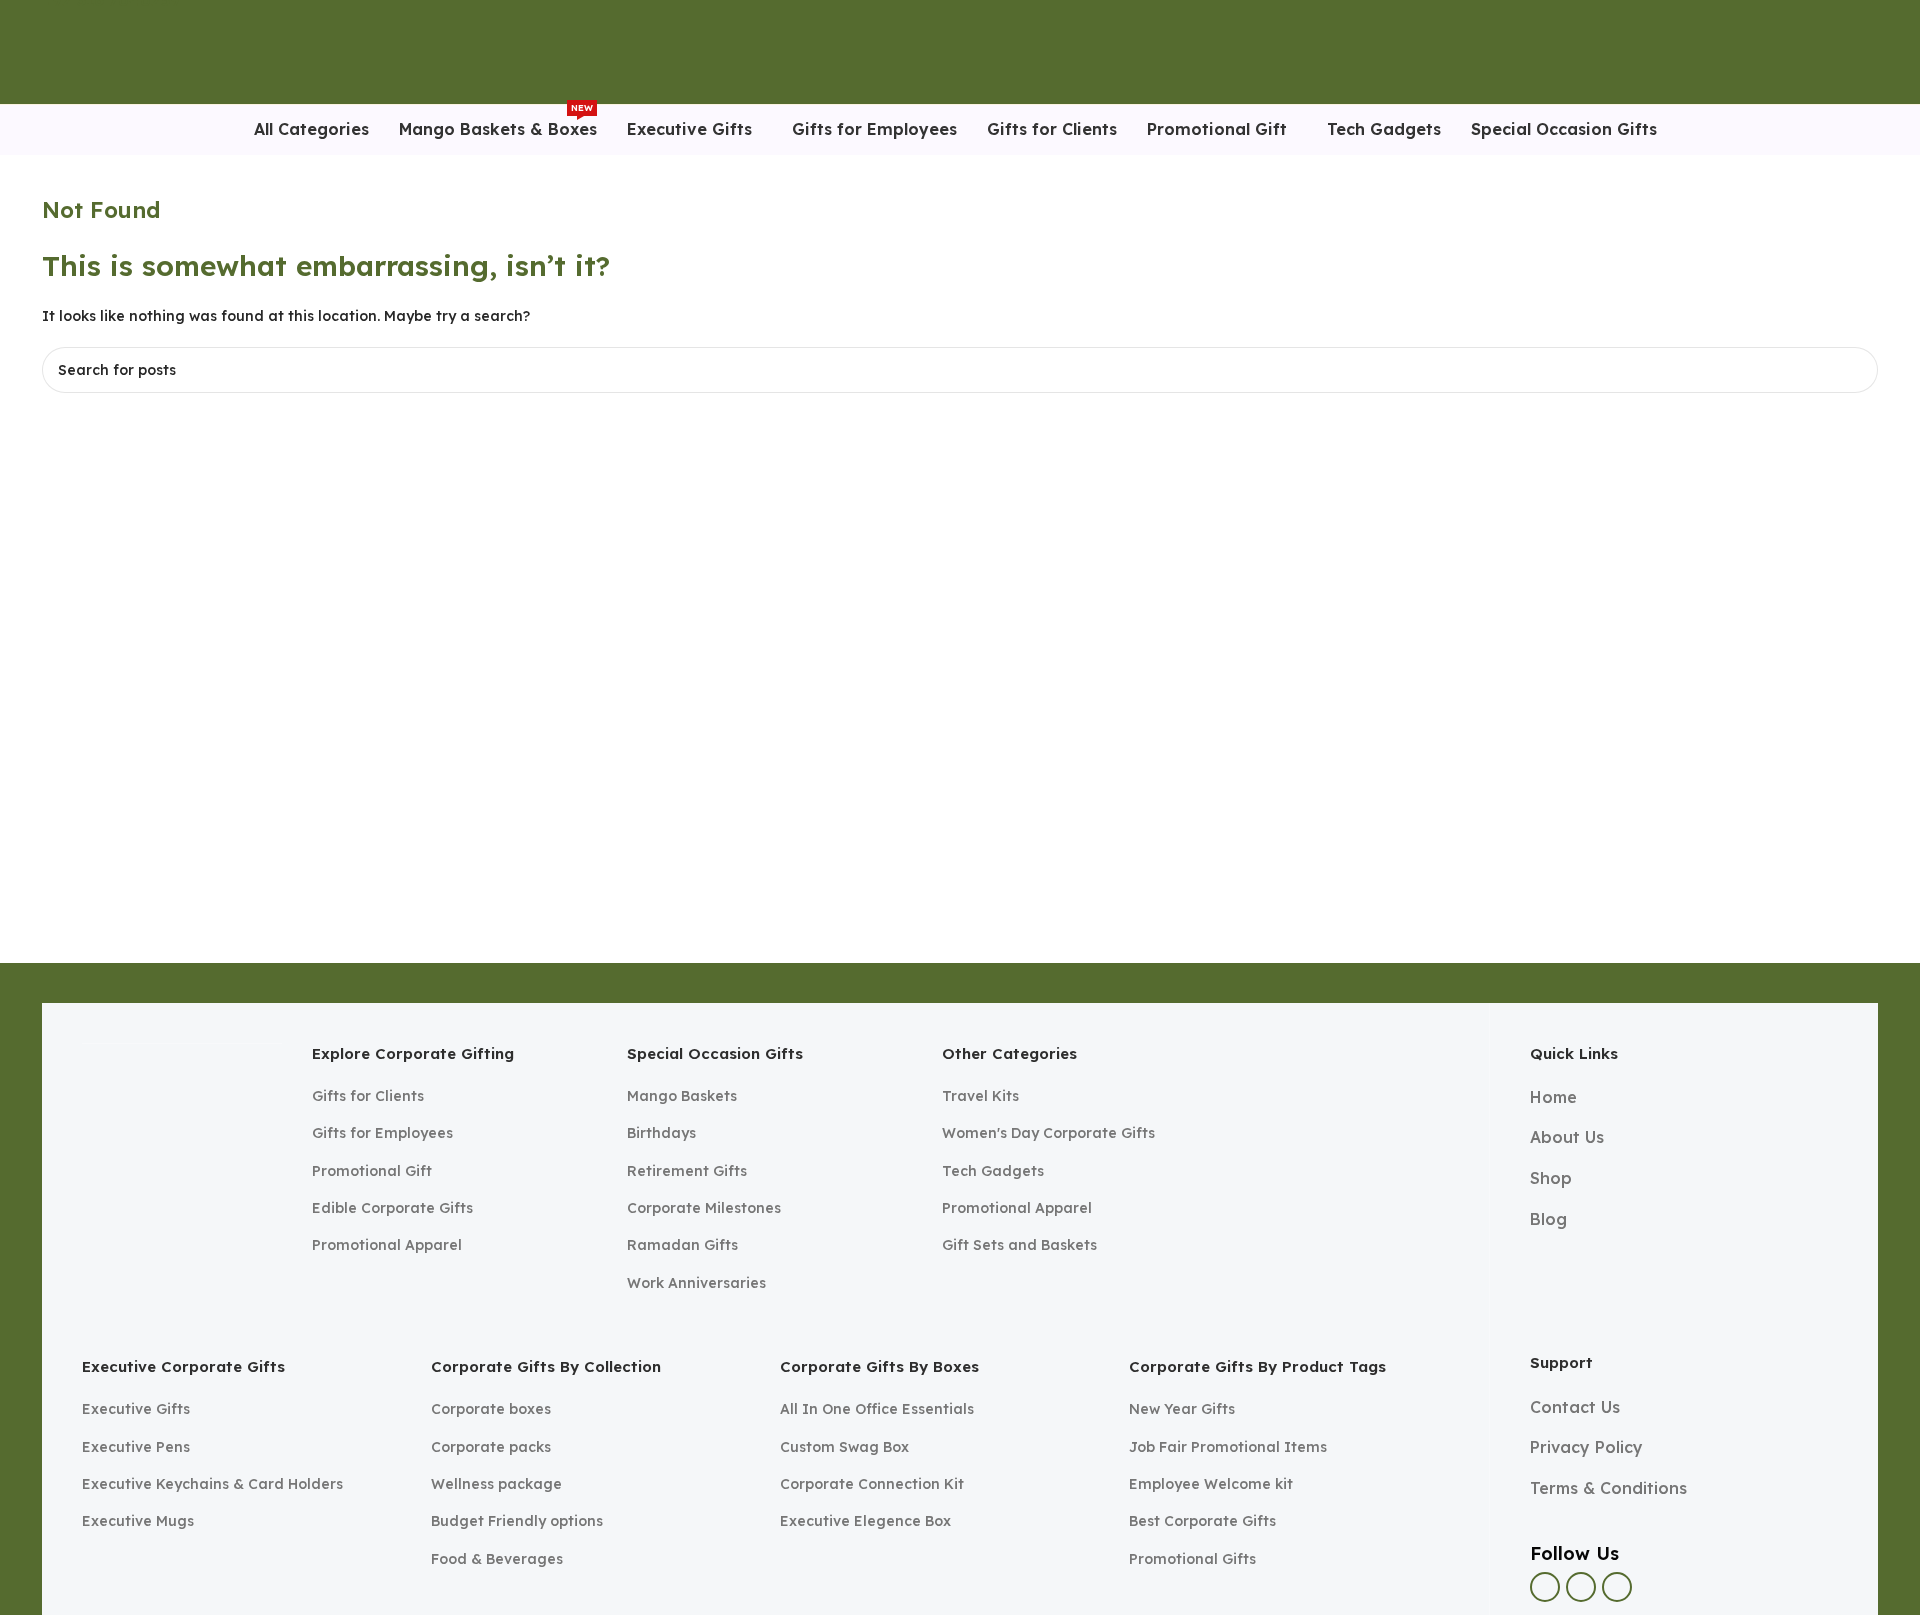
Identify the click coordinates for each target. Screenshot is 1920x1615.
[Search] (1836, 52)
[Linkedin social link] (1617, 1587)
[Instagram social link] (1581, 1587)
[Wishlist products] (1870, 52)
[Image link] (182, 1134)
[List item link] (454, 1096)
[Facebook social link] (1545, 1587)
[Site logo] (89, 51)
